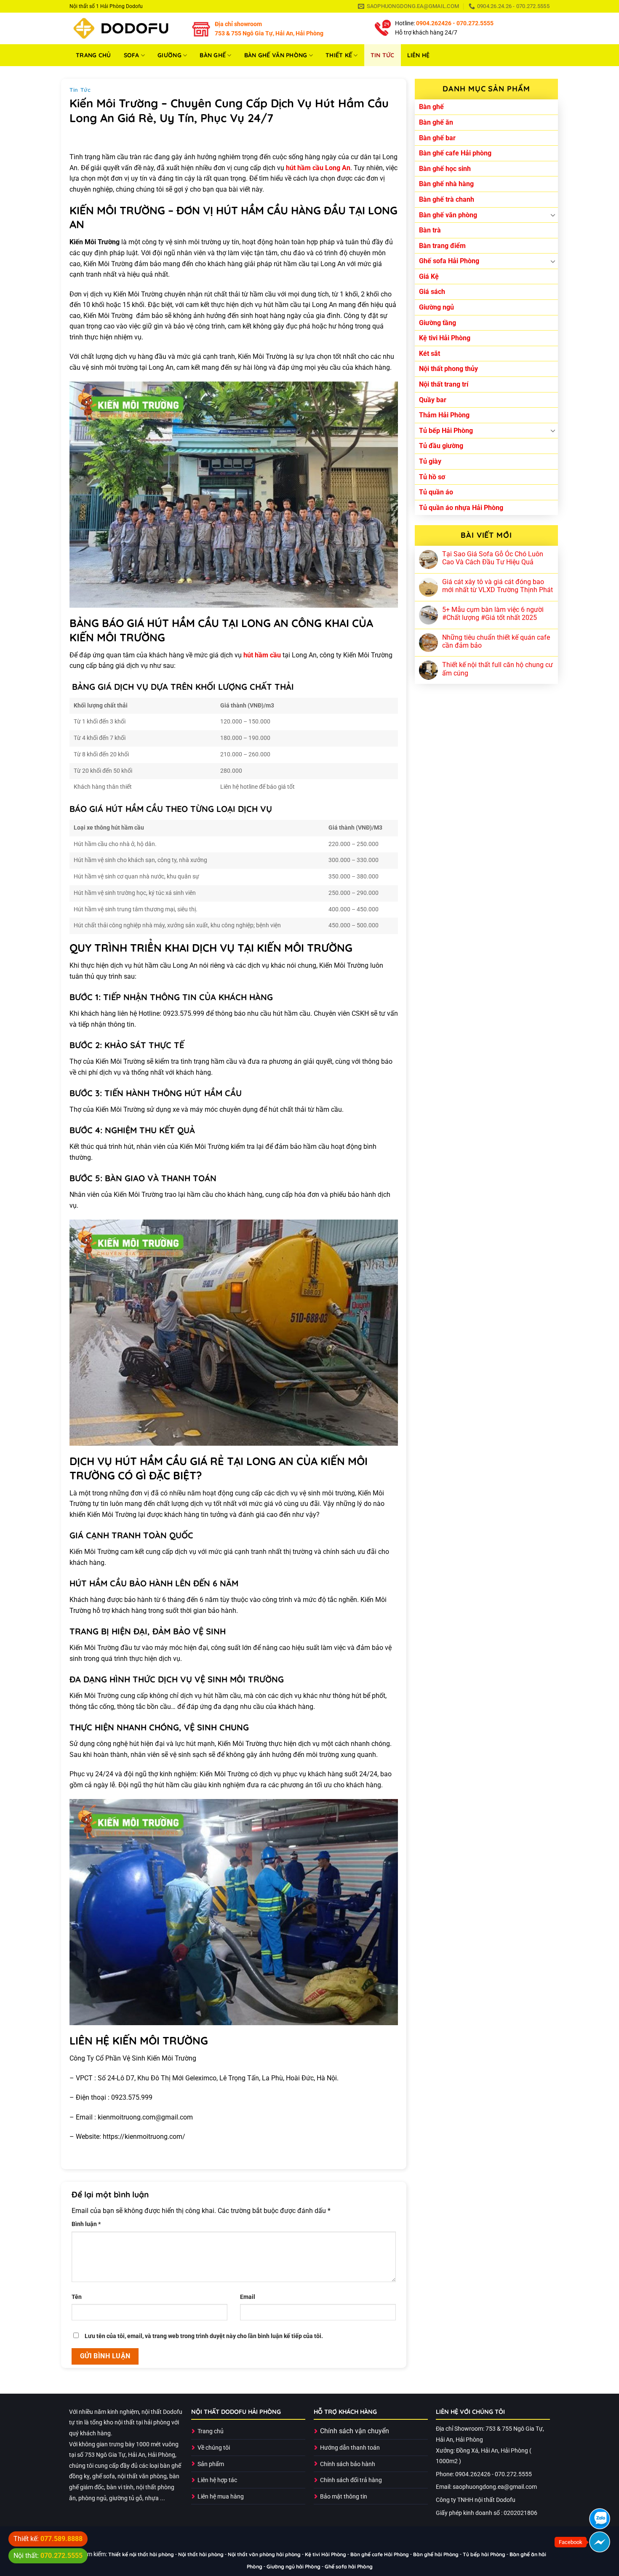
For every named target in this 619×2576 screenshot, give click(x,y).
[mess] (600, 2542)
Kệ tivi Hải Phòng (445, 338)
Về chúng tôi (214, 2448)
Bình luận (86, 2224)
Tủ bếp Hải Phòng (446, 431)
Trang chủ (93, 55)
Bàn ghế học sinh (445, 169)
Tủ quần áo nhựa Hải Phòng (461, 508)
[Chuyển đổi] (553, 215)
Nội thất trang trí (444, 384)
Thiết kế (339, 55)
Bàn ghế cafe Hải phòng (455, 153)
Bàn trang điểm (442, 246)
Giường (169, 55)
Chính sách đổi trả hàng (351, 2480)
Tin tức (383, 55)
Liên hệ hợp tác (217, 2480)
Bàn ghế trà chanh (447, 199)
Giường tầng (438, 323)
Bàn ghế (213, 55)
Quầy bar (433, 400)
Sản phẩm (211, 2464)
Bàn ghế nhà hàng (446, 184)
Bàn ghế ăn (436, 122)
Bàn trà (430, 230)
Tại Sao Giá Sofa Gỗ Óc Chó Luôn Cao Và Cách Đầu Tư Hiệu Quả (493, 558)
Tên (77, 2297)
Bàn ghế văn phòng (276, 55)
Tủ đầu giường (441, 446)
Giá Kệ (429, 276)
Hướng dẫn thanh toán (350, 2448)
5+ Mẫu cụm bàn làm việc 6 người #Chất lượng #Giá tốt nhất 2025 (493, 614)
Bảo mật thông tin (344, 2497)
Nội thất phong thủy (448, 369)
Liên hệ (419, 55)
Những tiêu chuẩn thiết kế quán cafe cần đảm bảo (496, 641)
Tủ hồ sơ (432, 477)
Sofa (132, 55)
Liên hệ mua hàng (221, 2497)
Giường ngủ (436, 307)
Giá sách (432, 292)
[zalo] (600, 2519)
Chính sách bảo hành (348, 2464)
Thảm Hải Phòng (444, 415)
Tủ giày (430, 461)
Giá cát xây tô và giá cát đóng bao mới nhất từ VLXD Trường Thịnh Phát (498, 586)
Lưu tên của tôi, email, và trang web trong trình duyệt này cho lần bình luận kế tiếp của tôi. (204, 2336)
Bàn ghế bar (437, 138)
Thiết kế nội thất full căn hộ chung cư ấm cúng (498, 669)
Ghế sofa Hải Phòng (449, 261)
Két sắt (430, 354)
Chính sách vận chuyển (355, 2431)
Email (248, 2297)
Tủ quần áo (436, 492)
